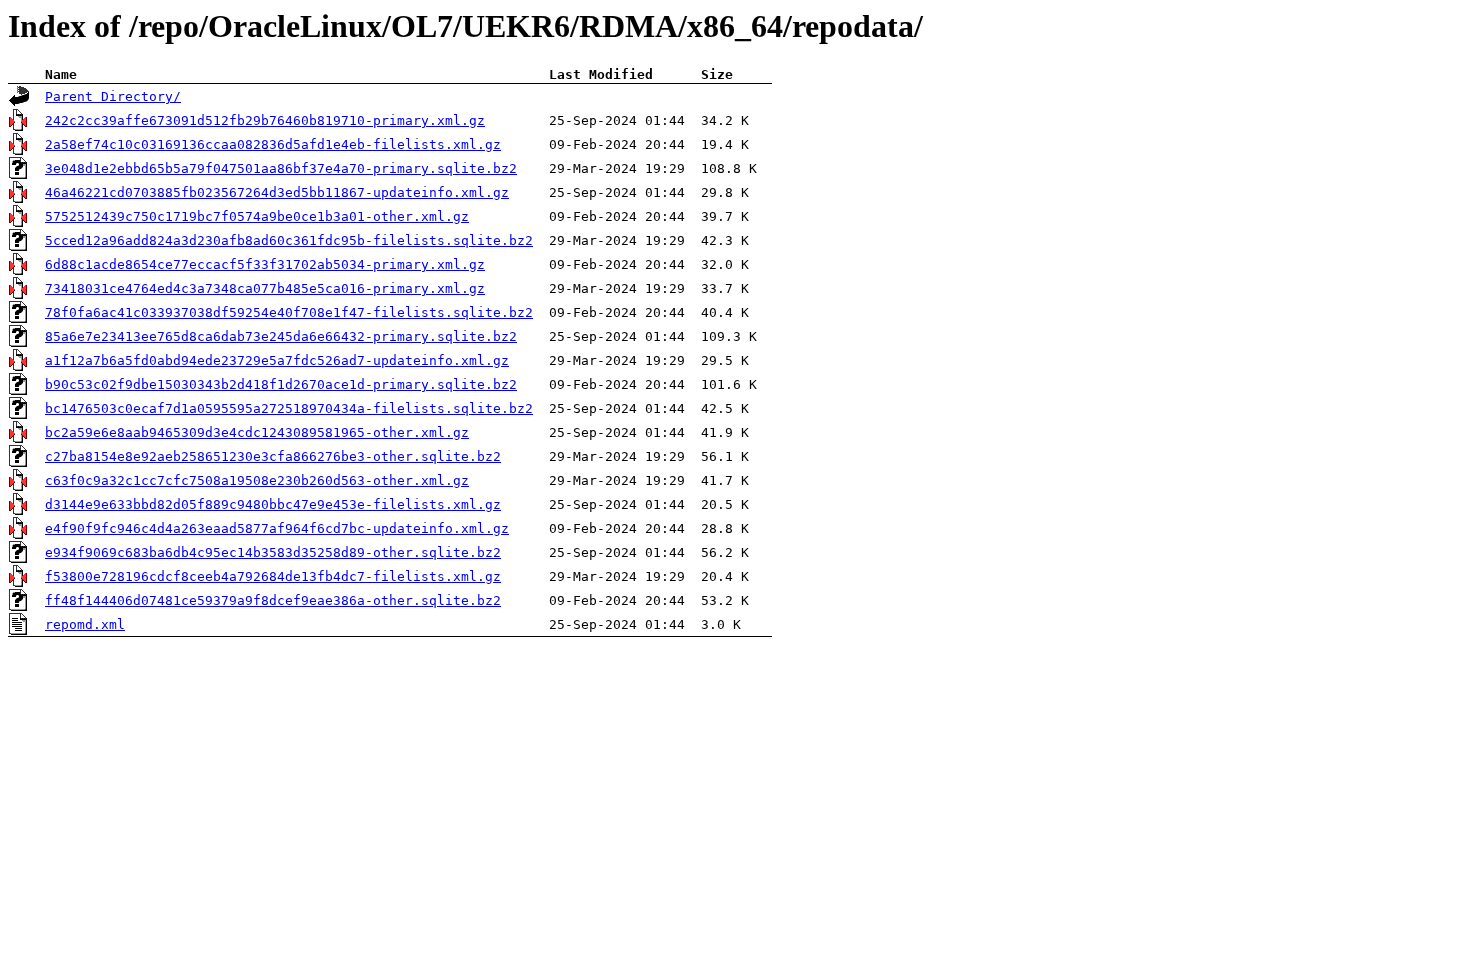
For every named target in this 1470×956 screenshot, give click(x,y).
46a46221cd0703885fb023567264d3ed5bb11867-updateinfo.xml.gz (277, 192)
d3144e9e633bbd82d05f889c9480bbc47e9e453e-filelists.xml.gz (273, 504)
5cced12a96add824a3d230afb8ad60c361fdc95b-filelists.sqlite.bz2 (289, 240)
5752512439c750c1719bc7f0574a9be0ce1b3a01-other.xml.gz (257, 216)
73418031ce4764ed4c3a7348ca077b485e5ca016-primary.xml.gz (265, 288)
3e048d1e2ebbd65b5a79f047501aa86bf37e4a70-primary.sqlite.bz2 (281, 168)
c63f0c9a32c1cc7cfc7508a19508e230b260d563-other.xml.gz (257, 480)
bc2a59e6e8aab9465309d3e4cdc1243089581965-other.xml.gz (257, 432)
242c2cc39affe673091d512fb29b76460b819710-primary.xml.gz (265, 120)
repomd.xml (85, 624)
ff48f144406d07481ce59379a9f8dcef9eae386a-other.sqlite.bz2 (273, 600)
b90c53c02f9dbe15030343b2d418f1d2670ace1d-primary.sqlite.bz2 (281, 384)
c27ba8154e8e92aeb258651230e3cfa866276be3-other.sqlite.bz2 (273, 456)
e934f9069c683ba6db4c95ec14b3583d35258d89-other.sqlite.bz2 (273, 552)
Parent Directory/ (113, 96)
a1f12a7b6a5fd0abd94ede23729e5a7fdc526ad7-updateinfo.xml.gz (277, 360)
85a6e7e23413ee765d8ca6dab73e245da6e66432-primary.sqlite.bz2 (281, 336)
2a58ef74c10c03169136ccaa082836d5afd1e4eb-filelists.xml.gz (273, 144)
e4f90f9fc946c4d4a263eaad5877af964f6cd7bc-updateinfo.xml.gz (277, 528)
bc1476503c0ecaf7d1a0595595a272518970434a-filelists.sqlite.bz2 (289, 408)
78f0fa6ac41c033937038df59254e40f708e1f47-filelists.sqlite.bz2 (289, 312)
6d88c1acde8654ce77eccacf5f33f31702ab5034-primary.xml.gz (265, 264)
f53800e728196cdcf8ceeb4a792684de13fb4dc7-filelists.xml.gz (273, 576)
